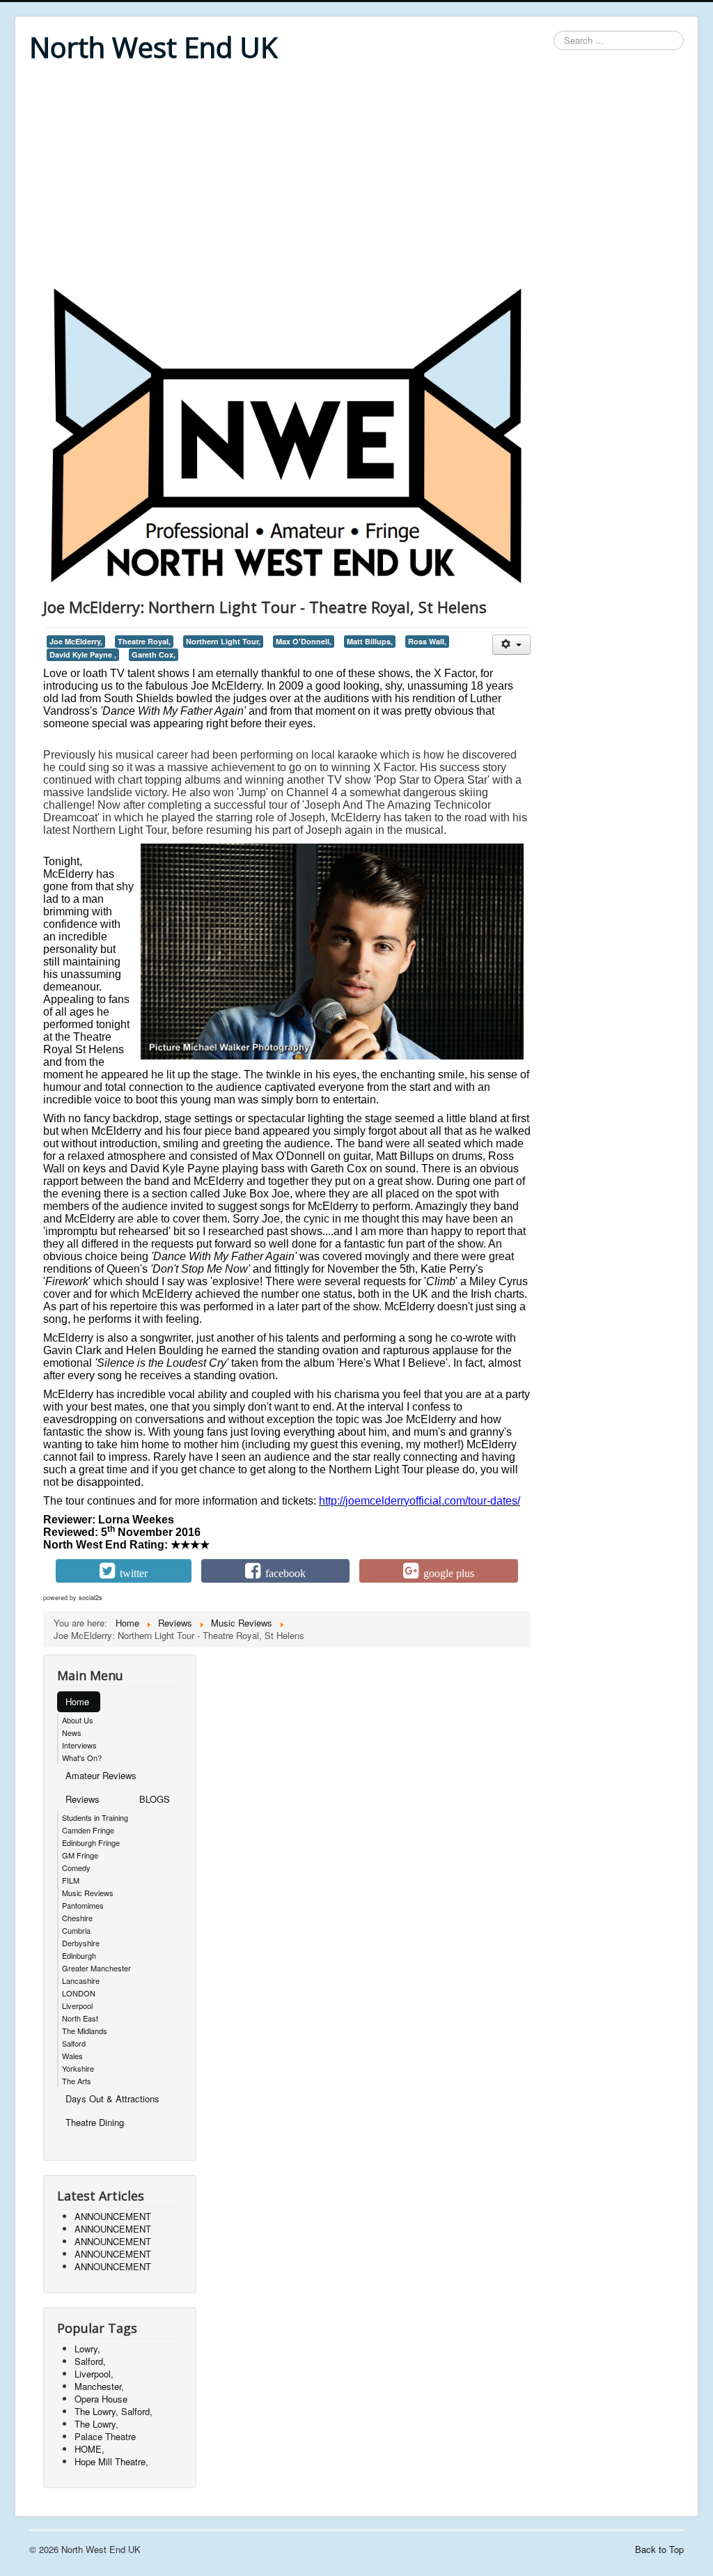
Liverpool (77, 2005)
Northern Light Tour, (223, 641)
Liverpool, (94, 2374)
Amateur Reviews (101, 1775)
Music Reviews (88, 1893)
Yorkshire (78, 2068)
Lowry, (87, 2349)
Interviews (79, 1745)
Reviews (83, 1799)
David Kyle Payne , (83, 654)
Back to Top (659, 2549)
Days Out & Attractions (112, 2098)
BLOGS (155, 1799)
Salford (74, 2043)
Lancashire (81, 1980)
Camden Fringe (88, 1830)
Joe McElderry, (76, 641)
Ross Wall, (427, 641)
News (72, 1732)
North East (80, 2018)
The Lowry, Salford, (113, 2411)
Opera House (101, 2399)
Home (77, 1701)
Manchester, (99, 2386)
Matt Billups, (370, 641)
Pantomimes (83, 1905)
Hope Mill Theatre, (111, 2461)
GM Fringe (80, 1855)
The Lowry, (96, 2424)
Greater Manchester (96, 1968)
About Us (78, 1720)
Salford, (90, 2361)
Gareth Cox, (154, 654)
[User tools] (511, 645)
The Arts (77, 2081)
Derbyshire (81, 1943)
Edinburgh (79, 1955)
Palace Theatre (105, 2436)
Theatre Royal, (144, 641)
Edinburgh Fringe (91, 1842)
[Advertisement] (356, 176)
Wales (72, 2056)
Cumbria (76, 1930)
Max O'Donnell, (304, 641)
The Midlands (85, 2031)
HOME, (89, 2449)
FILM (71, 1880)
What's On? (82, 1758)
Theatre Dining (95, 2122)
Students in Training (95, 1817)
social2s (91, 1598)
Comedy (76, 1868)
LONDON (79, 1993)
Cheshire (77, 1918)
